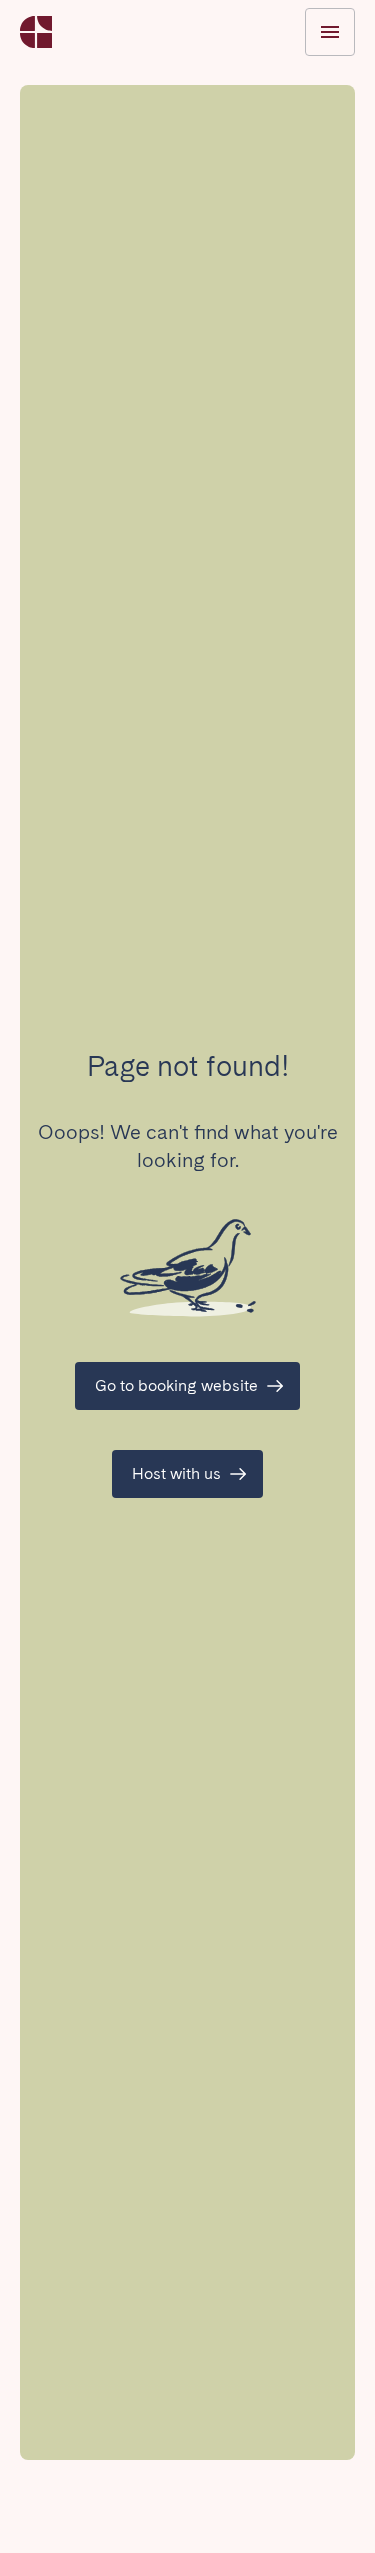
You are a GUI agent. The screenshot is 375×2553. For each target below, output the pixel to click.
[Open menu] (330, 32)
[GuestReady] (36, 32)
